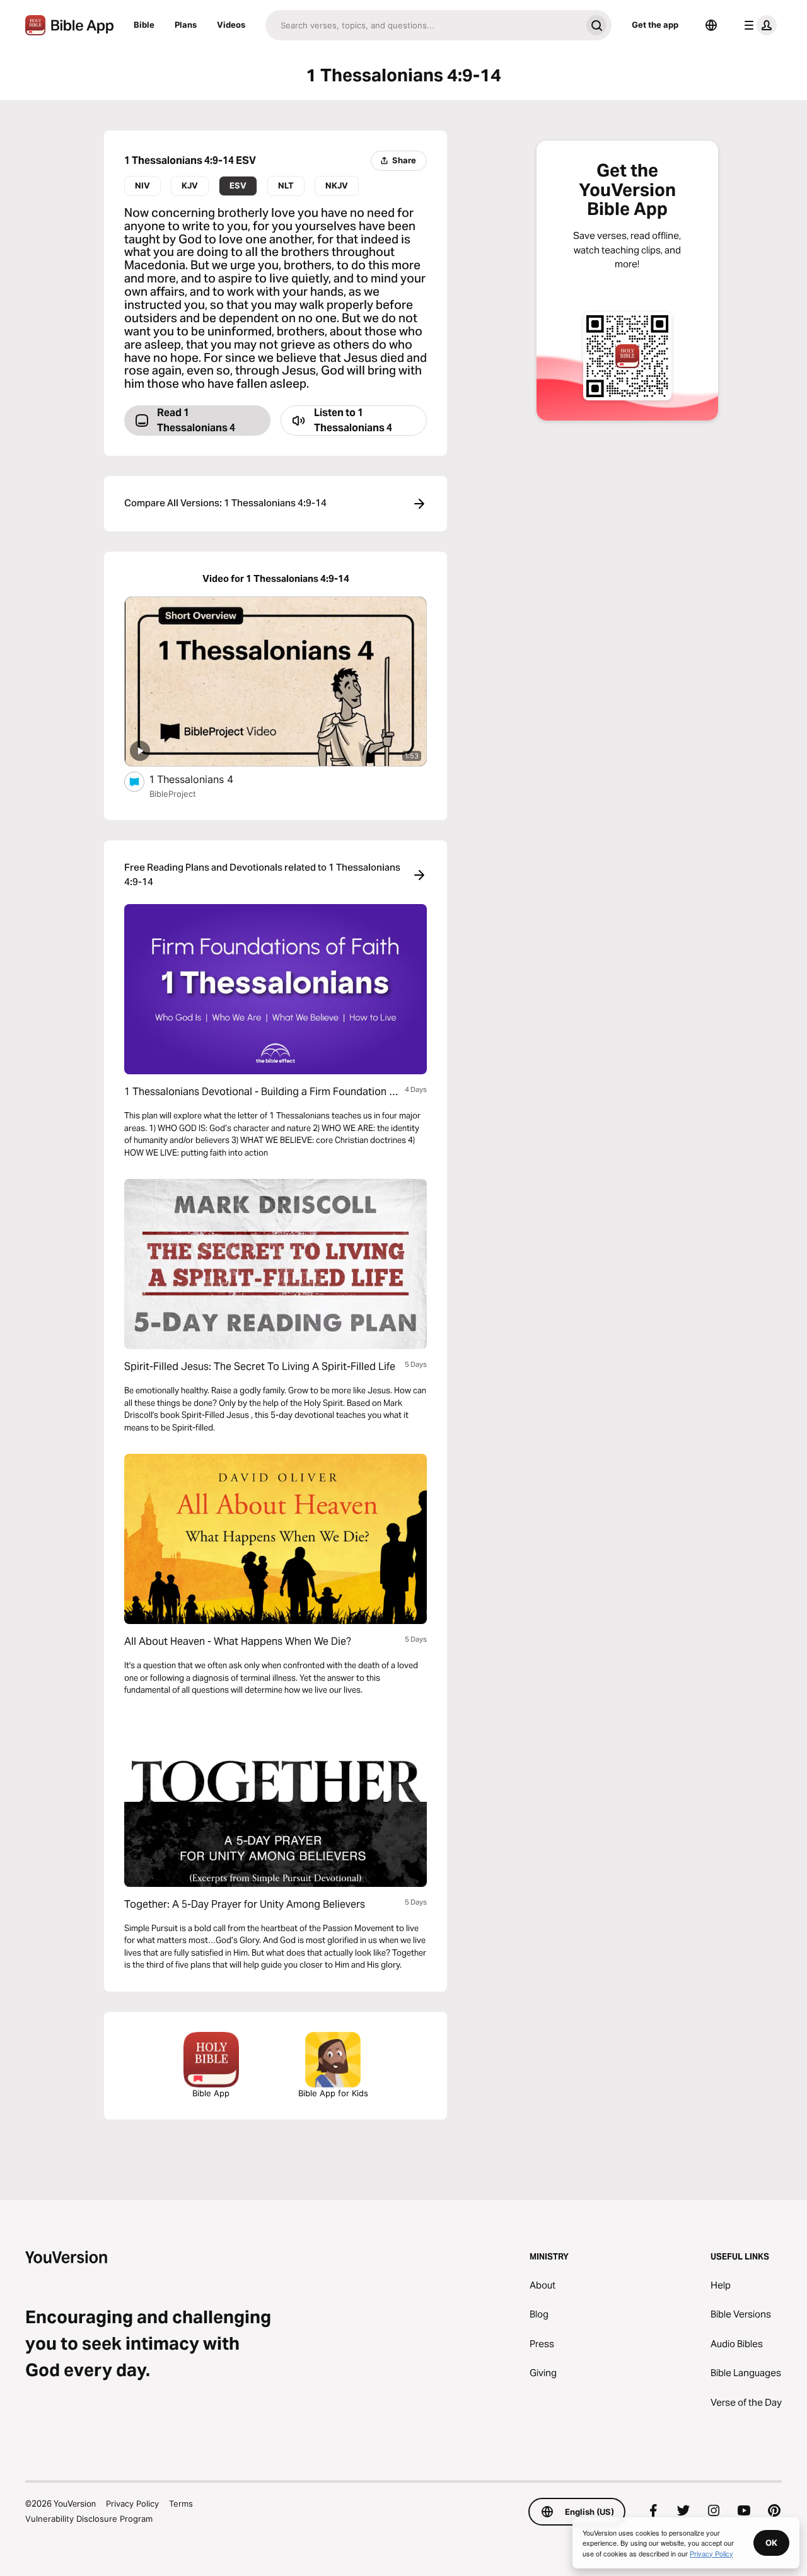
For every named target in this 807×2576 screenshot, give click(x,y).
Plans (186, 25)
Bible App (211, 2093)
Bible (144, 25)
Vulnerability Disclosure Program (89, 2519)
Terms (181, 2503)
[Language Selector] (711, 25)
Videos (231, 25)
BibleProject (173, 794)
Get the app (655, 25)
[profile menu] (758, 25)
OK (771, 2543)
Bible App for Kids (333, 2093)
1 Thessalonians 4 (204, 779)
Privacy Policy (132, 2503)
